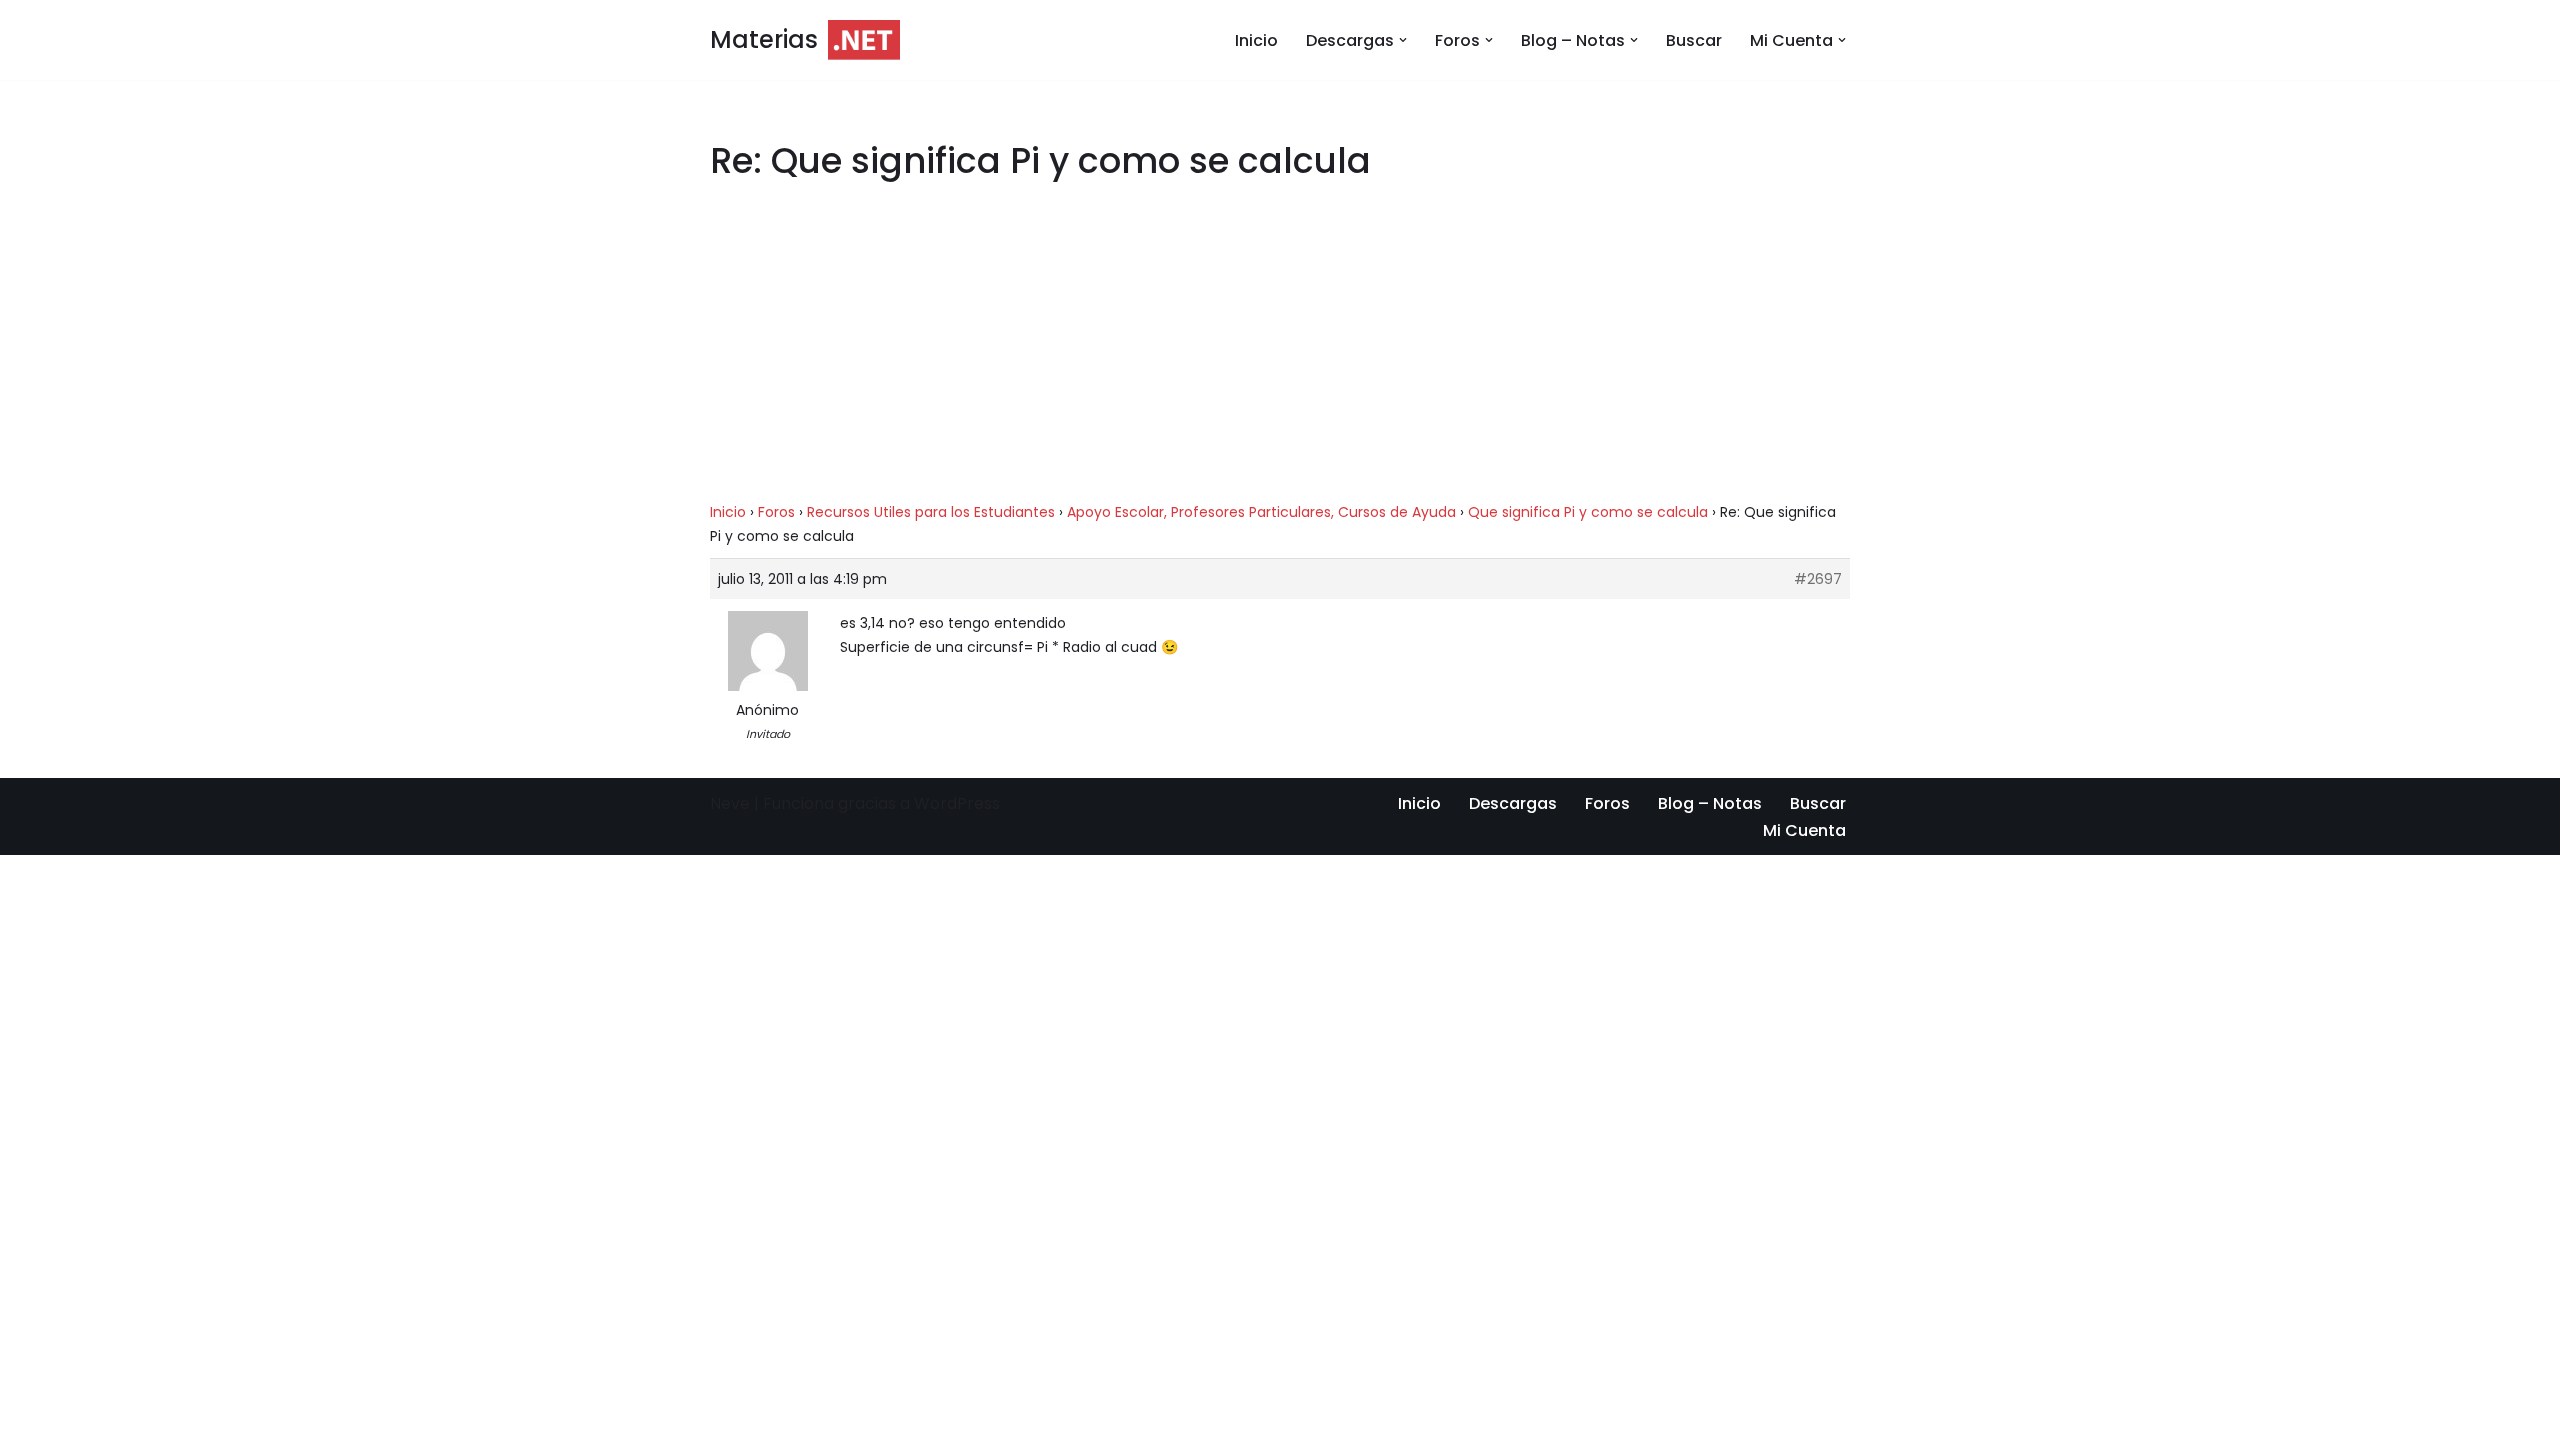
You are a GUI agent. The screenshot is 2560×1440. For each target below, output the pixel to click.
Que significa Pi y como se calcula (1588, 512)
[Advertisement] (1280, 352)
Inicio (1256, 40)
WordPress (957, 803)
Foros (776, 512)
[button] (1403, 40)
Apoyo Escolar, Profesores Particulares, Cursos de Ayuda (1261, 512)
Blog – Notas (1710, 803)
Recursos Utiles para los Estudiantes (931, 512)
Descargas (1513, 803)
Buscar (1694, 40)
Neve (730, 803)
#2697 (1818, 579)
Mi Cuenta (1804, 830)
